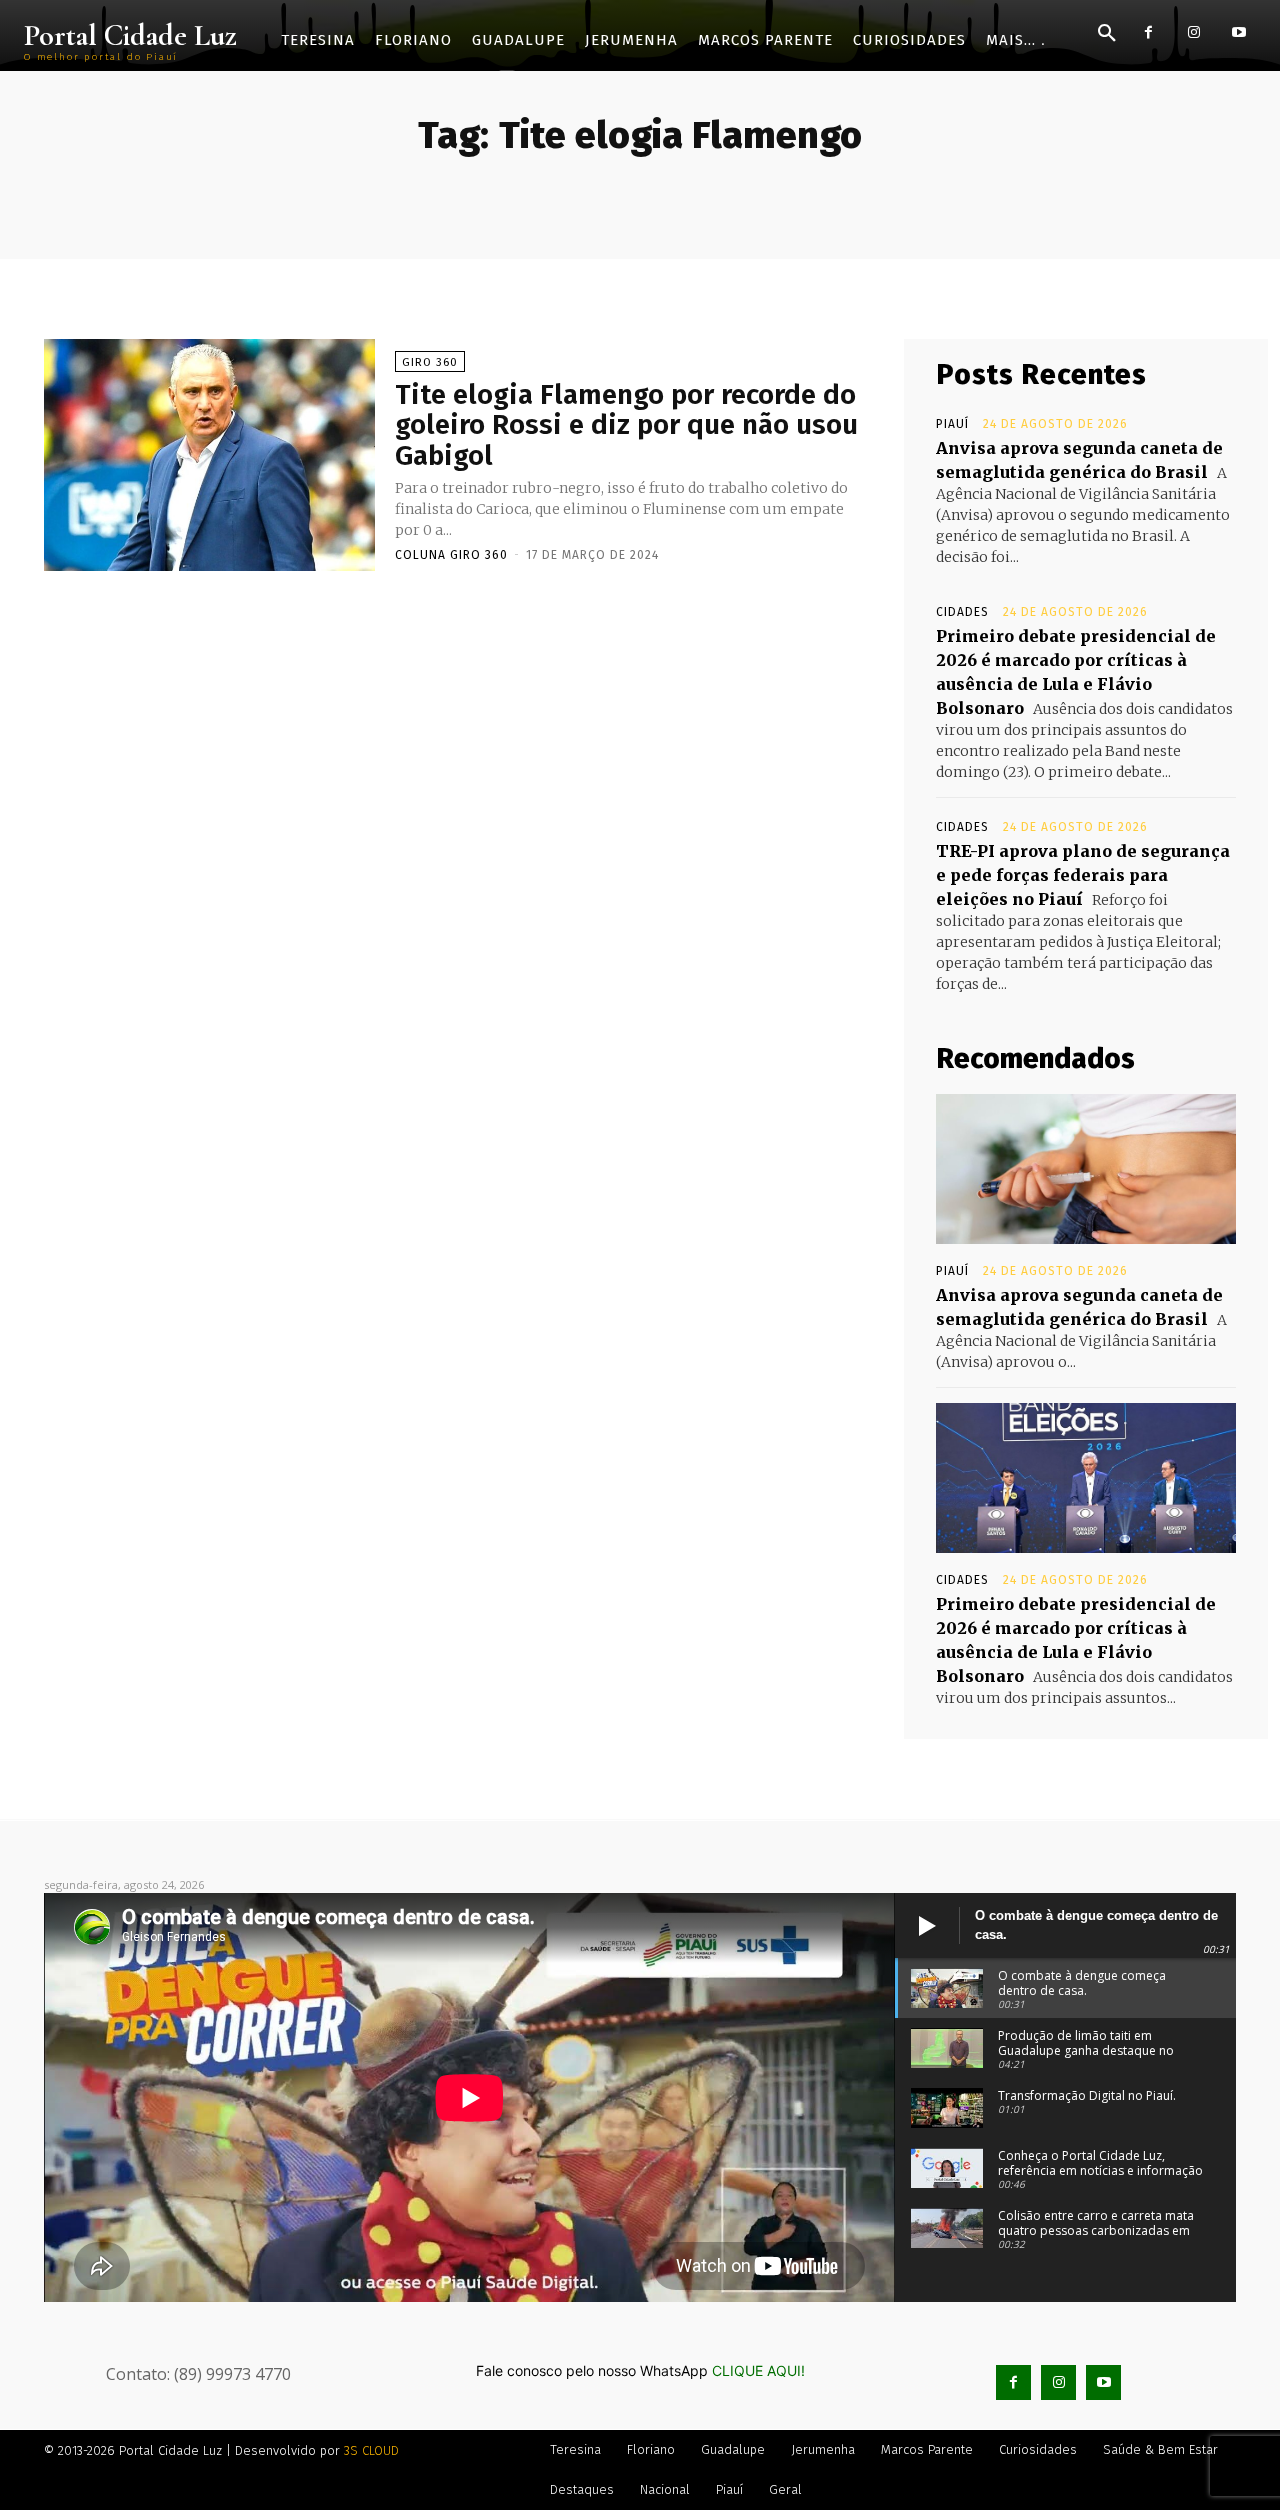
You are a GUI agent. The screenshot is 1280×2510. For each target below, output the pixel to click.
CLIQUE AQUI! (758, 2370)
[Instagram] (1193, 32)
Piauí (952, 424)
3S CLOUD (371, 2450)
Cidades (962, 612)
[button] (1107, 34)
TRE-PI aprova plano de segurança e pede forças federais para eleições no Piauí (1083, 875)
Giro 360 (430, 362)
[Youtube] (1238, 32)
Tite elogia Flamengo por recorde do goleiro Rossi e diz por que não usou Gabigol (626, 425)
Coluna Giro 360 (451, 555)
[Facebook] (1148, 32)
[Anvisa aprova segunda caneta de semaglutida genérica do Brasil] (1086, 1169)
